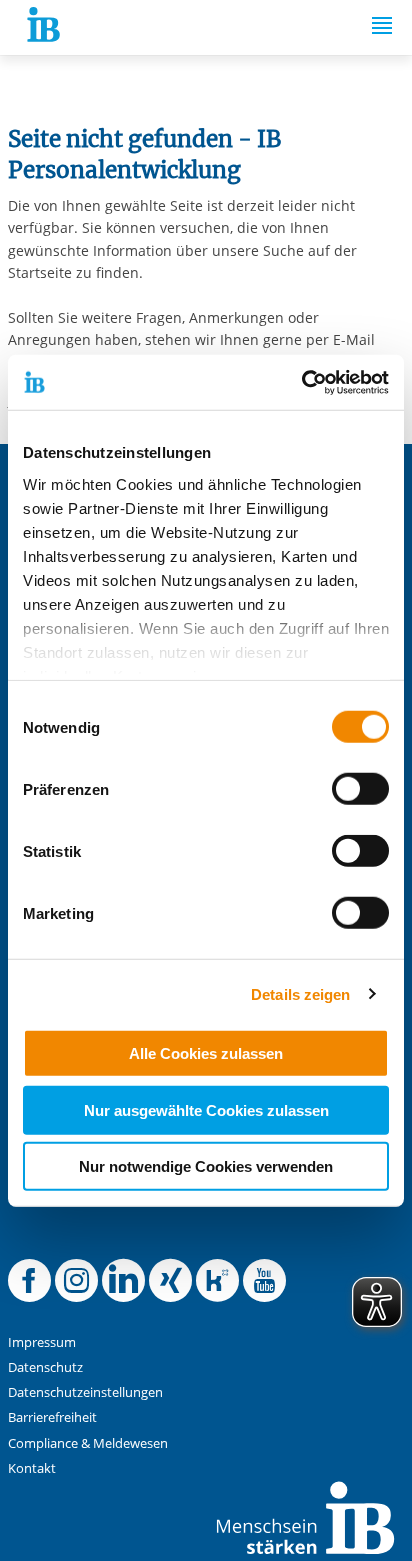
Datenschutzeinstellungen (85, 1392)
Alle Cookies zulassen (206, 1053)
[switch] (360, 789)
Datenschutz (45, 1367)
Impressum (42, 1342)
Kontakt (32, 1468)
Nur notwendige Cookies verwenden (206, 1166)
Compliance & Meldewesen (88, 1443)
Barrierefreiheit (52, 1417)
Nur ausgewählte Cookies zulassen (206, 1109)
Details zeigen (300, 993)
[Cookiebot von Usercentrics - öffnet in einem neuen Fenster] (301, 382)
